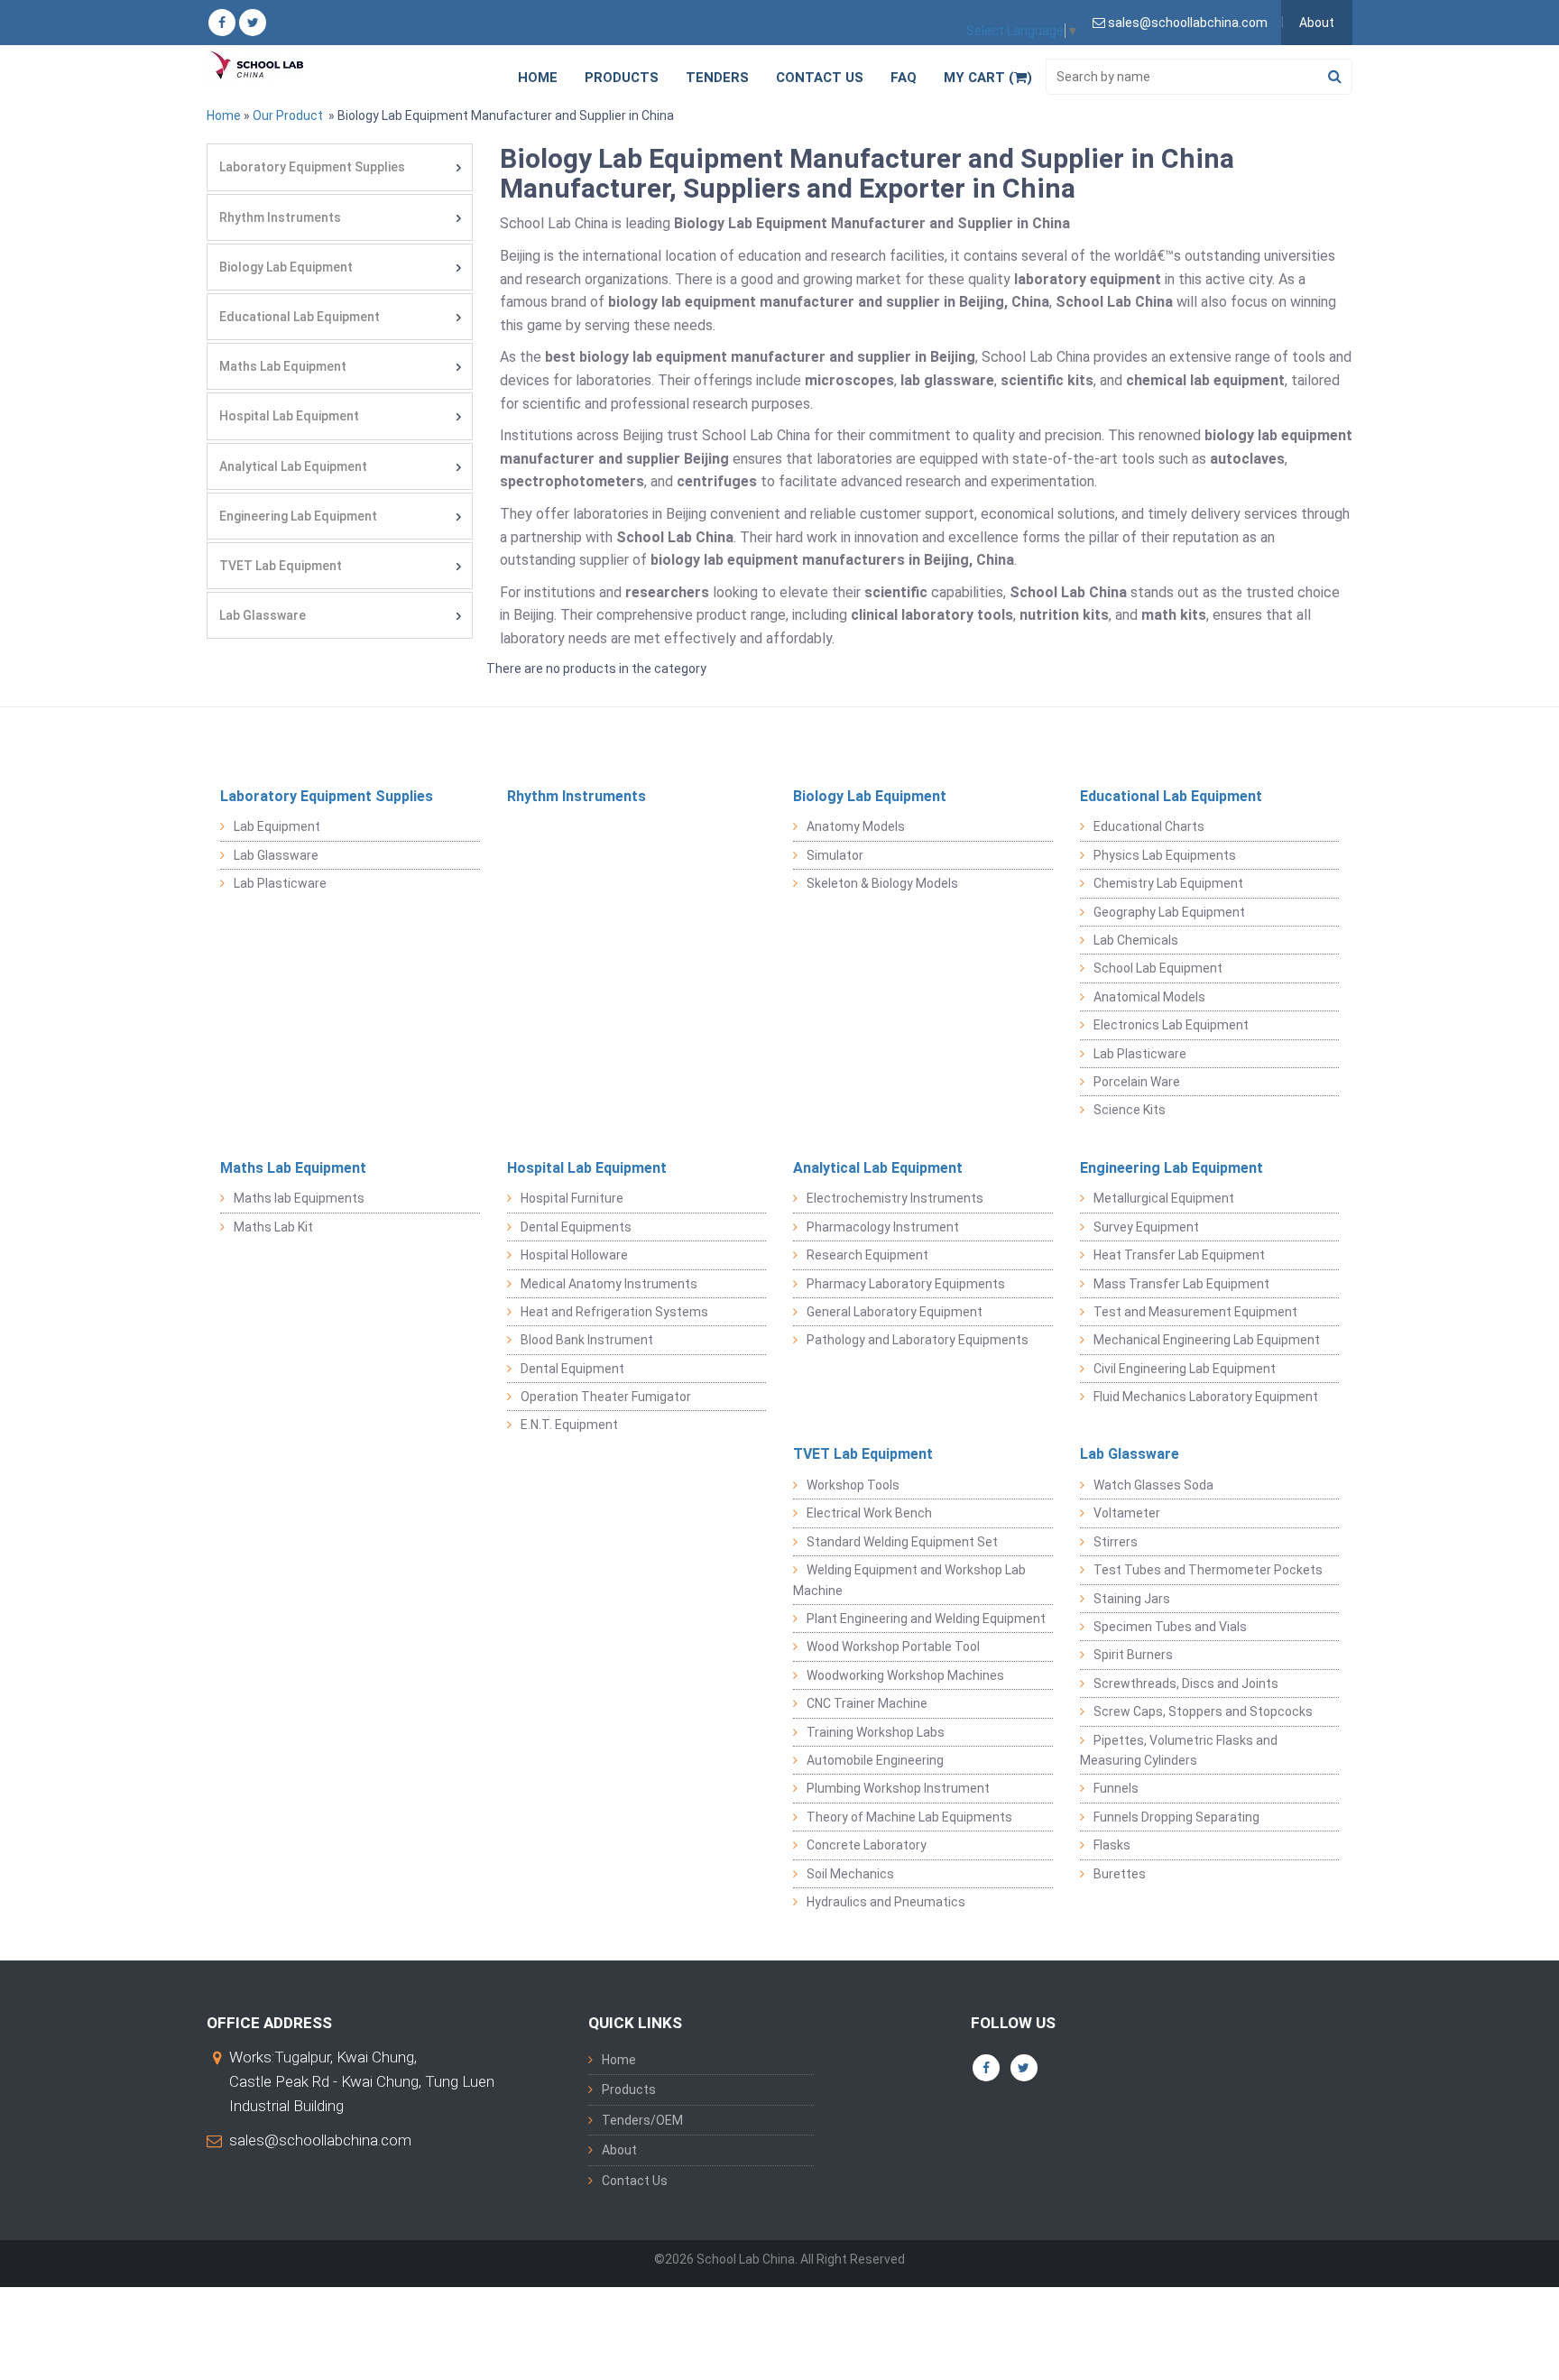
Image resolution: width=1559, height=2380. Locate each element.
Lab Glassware (263, 615)
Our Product (288, 115)
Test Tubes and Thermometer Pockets (1208, 1570)
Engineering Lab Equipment (298, 516)
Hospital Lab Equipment (289, 416)
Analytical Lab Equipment (293, 466)
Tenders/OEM (642, 2120)
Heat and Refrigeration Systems (614, 1312)
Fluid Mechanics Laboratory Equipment (1206, 1397)
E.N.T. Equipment (569, 1425)
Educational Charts (1149, 826)
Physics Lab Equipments (1165, 855)
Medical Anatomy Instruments (609, 1284)
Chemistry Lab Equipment (1168, 883)
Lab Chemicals (1136, 940)
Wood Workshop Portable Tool (893, 1647)
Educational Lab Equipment (300, 317)
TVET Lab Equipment (281, 566)
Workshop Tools (853, 1485)
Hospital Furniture (572, 1198)
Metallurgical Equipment (1164, 1198)
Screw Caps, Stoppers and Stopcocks (1203, 1711)
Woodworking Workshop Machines (905, 1675)
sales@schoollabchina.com (320, 2140)
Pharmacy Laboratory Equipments (906, 1284)
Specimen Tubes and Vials (1170, 1627)
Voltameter (1127, 1513)
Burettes (1120, 1874)
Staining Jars (1132, 1599)
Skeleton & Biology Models (882, 883)
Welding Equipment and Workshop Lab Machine (909, 1580)
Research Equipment (867, 1255)
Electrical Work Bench (869, 1513)
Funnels (1116, 1788)
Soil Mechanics (850, 1874)
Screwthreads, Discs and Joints (1186, 1684)
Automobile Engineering (875, 1760)
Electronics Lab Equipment (1171, 1025)
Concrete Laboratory (867, 1845)
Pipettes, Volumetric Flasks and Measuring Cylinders (1179, 1750)
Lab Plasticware (280, 883)
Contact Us (820, 78)
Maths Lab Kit (273, 1227)
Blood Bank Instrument (587, 1340)
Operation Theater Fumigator (606, 1397)
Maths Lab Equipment (283, 366)
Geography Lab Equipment (1169, 912)
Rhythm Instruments (280, 217)
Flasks (1112, 1845)
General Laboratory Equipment (895, 1312)
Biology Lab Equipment (286, 267)
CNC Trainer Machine (867, 1703)
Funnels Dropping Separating (1176, 1817)
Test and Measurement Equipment (1195, 1312)
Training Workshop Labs (876, 1732)
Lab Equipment (277, 826)
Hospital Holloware (574, 1255)
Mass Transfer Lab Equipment (1181, 1284)
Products (622, 78)
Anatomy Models (856, 826)
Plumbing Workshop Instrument (898, 1788)
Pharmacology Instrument (883, 1227)
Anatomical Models (1149, 997)
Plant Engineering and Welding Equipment (926, 1619)
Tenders (717, 78)
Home (538, 78)
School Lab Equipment (1158, 968)
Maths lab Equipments (299, 1198)
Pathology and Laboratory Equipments (918, 1340)
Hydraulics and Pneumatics (886, 1902)
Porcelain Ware (1137, 1082)
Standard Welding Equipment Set (902, 1542)
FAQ (904, 78)
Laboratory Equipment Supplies (312, 167)
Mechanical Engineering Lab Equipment (1207, 1340)
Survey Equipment (1146, 1227)
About (1317, 23)
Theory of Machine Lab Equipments (909, 1817)
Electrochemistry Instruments (895, 1198)
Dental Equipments (576, 1227)
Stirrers (1116, 1542)
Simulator (835, 855)
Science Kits (1130, 1110)
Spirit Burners (1133, 1655)
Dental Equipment (572, 1369)
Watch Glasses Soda (1153, 1485)
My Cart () (988, 78)
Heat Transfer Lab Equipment (1179, 1255)
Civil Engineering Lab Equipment (1185, 1369)
